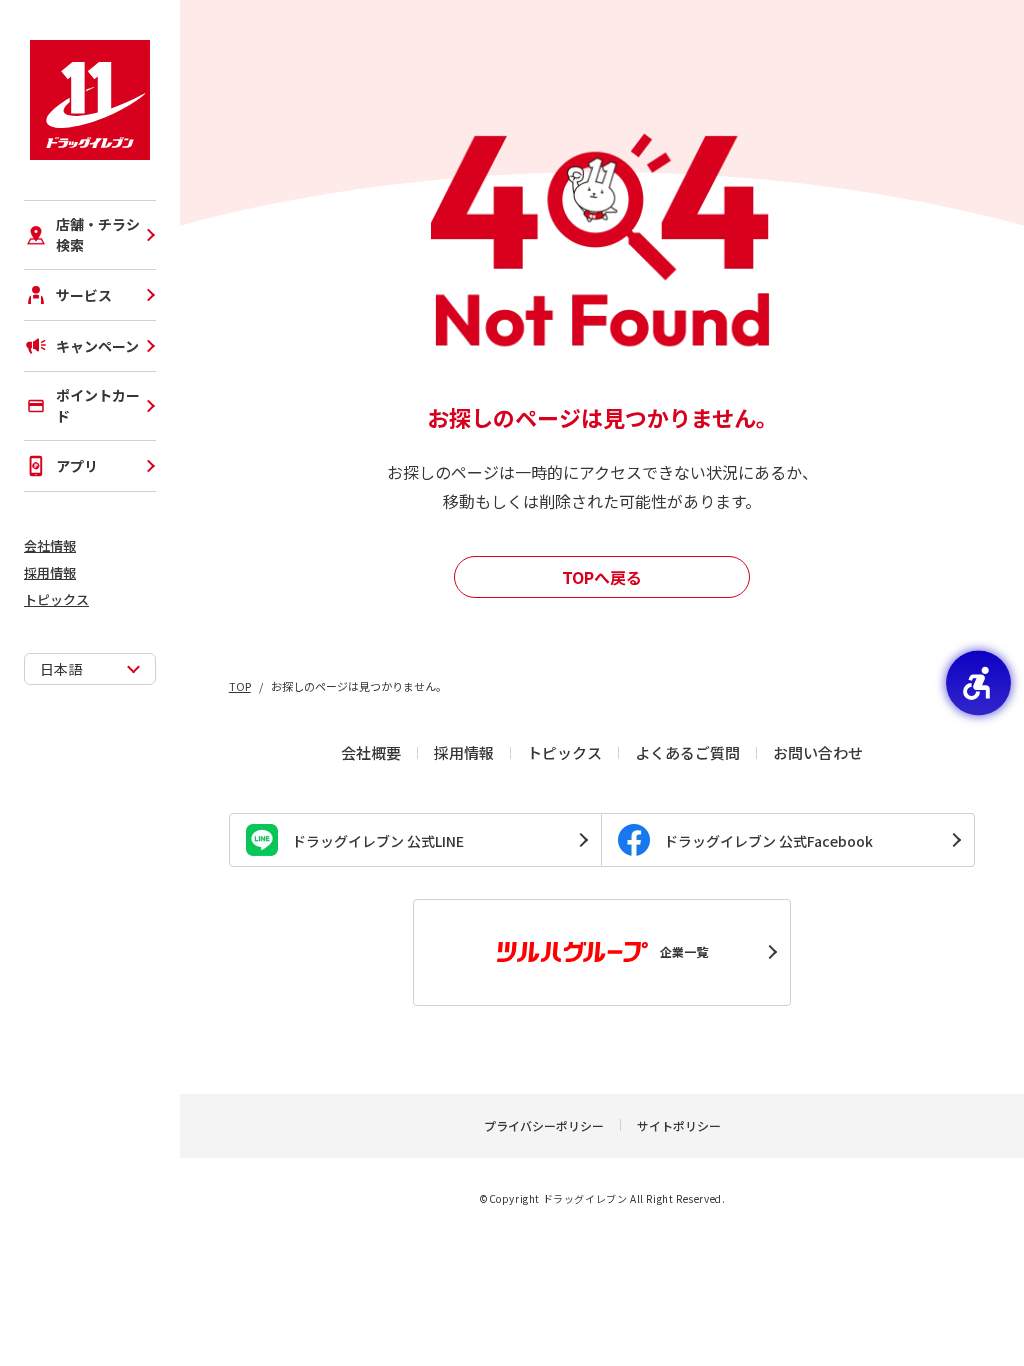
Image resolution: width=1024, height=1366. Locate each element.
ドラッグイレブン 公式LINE (378, 841)
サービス (84, 295)
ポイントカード (98, 405)
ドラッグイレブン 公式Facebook (768, 841)
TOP (240, 686)
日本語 (61, 669)
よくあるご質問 (687, 752)
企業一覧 (684, 951)
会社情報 (50, 545)
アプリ (77, 466)
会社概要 (371, 752)
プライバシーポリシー (544, 1125)
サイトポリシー (679, 1125)
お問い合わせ (818, 752)
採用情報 (50, 572)
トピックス (56, 599)
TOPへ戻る (602, 577)
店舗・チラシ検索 (98, 234)
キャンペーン (97, 346)
